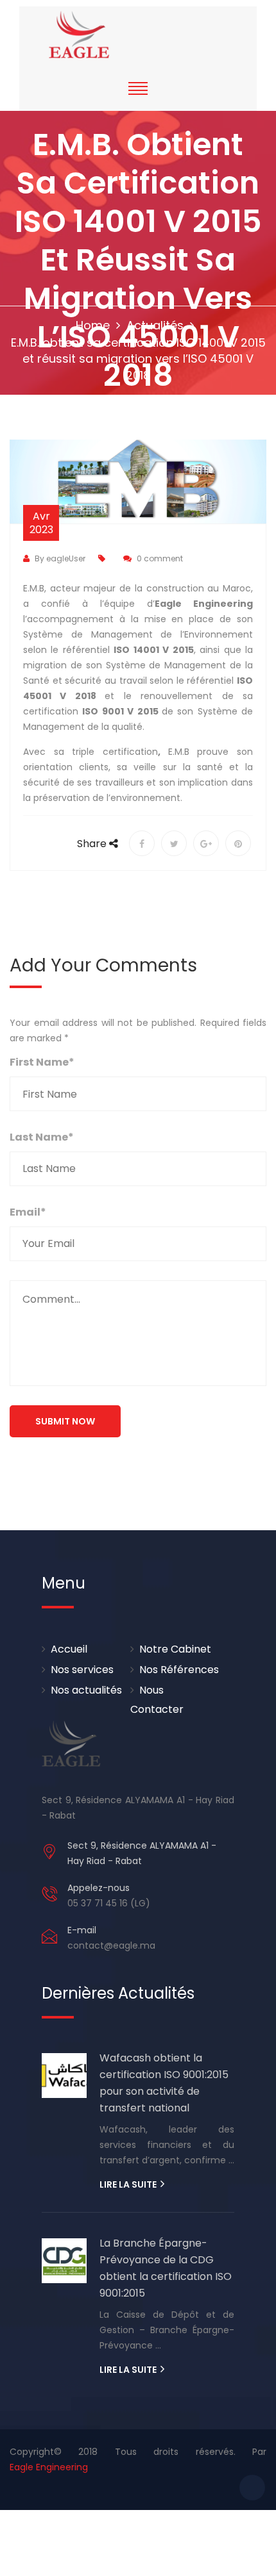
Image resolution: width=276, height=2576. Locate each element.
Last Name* (42, 1137)
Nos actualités (86, 1690)
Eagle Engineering (49, 2467)
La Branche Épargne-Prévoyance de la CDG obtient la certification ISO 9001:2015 (166, 2268)
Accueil (69, 1649)
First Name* (42, 1062)
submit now (65, 1421)
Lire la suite (129, 2184)
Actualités (155, 325)
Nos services (82, 1670)
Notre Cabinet (175, 1649)
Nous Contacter (157, 1700)
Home (93, 325)
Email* (28, 1212)
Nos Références (179, 1670)
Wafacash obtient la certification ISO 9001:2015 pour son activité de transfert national (164, 2083)
